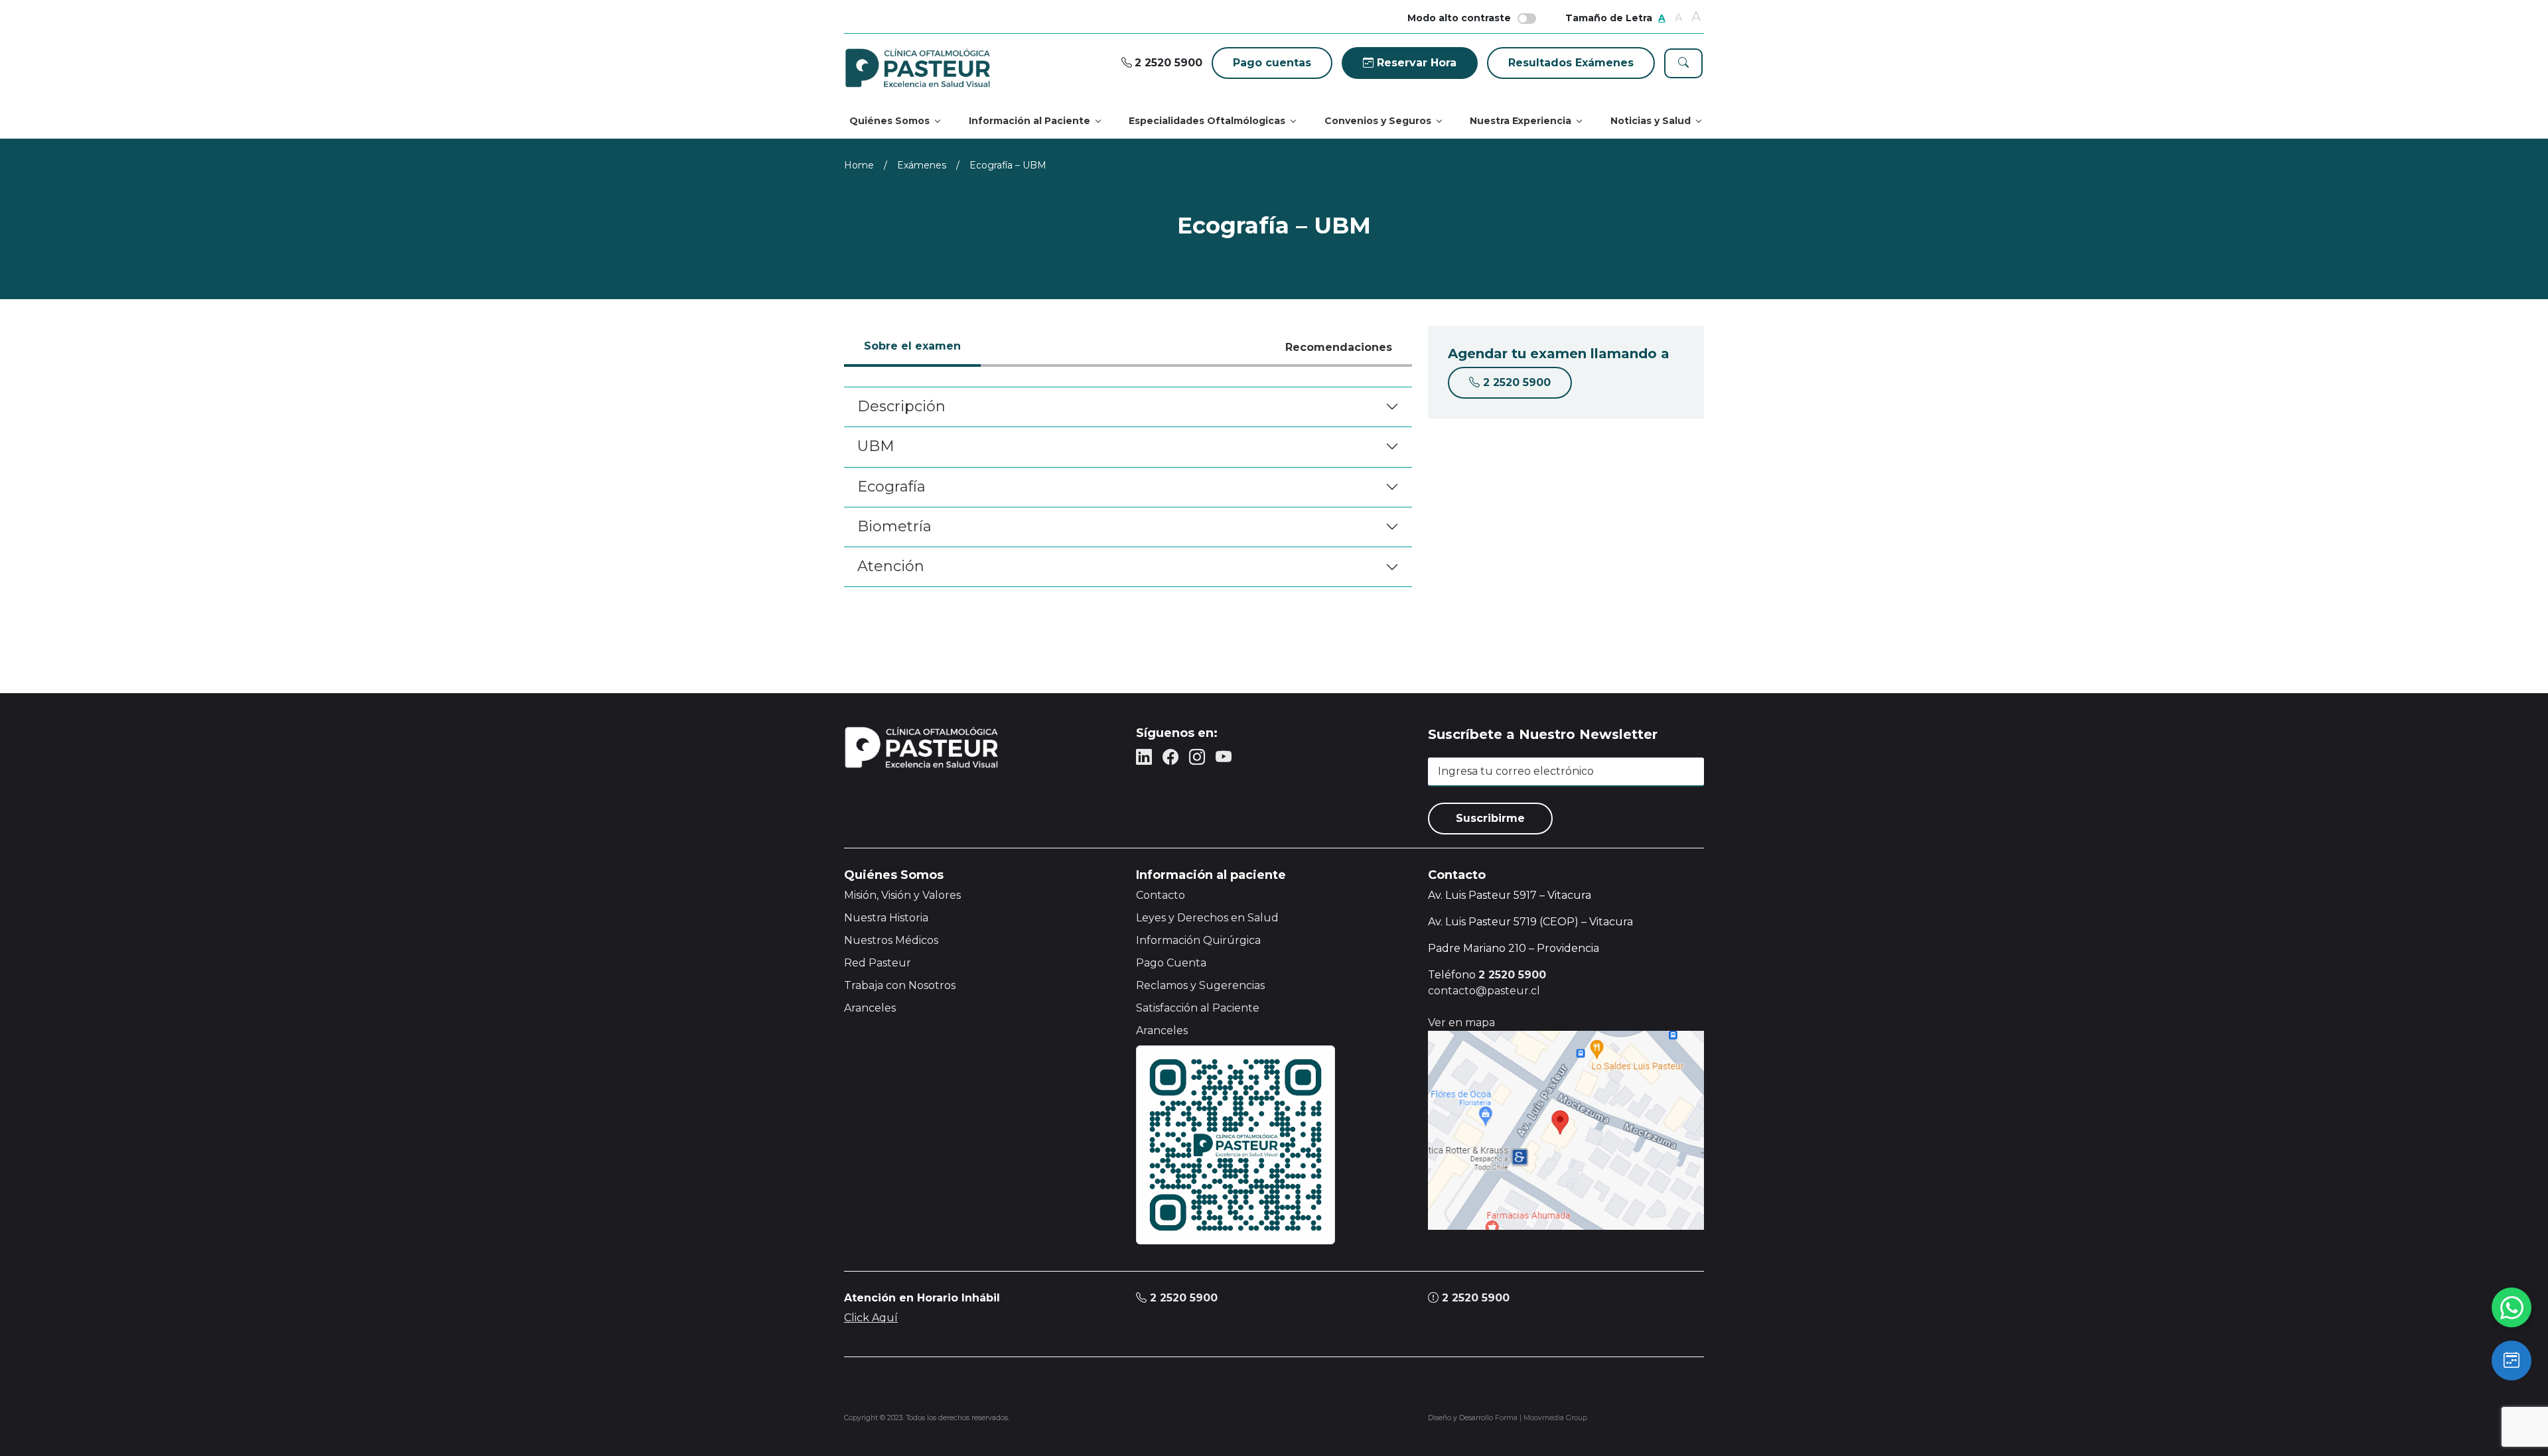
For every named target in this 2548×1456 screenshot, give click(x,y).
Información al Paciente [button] (1029, 121)
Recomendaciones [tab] (1339, 347)
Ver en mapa (1461, 1023)
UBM (876, 446)
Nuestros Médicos (891, 940)
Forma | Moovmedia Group (1541, 1418)
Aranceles (870, 1008)
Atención (891, 566)
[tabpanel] (1128, 487)
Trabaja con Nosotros (900, 985)
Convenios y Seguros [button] (1378, 121)
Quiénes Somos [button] (889, 121)
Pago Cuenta (1171, 963)
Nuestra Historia (886, 918)
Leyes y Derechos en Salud (1207, 918)
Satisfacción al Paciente (1198, 1008)
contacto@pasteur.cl (1484, 991)
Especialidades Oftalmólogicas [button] (1207, 121)
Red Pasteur (878, 963)
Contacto (1161, 895)
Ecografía (891, 487)
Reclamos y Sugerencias (1200, 985)
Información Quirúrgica (1198, 940)
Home (859, 165)
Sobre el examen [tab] (912, 346)
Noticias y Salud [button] (1651, 121)
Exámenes (922, 165)
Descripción (901, 406)
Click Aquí (871, 1318)
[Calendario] (2512, 1360)
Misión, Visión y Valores (902, 895)
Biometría (894, 526)
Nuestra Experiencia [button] (1521, 121)
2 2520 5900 (1182, 1298)
